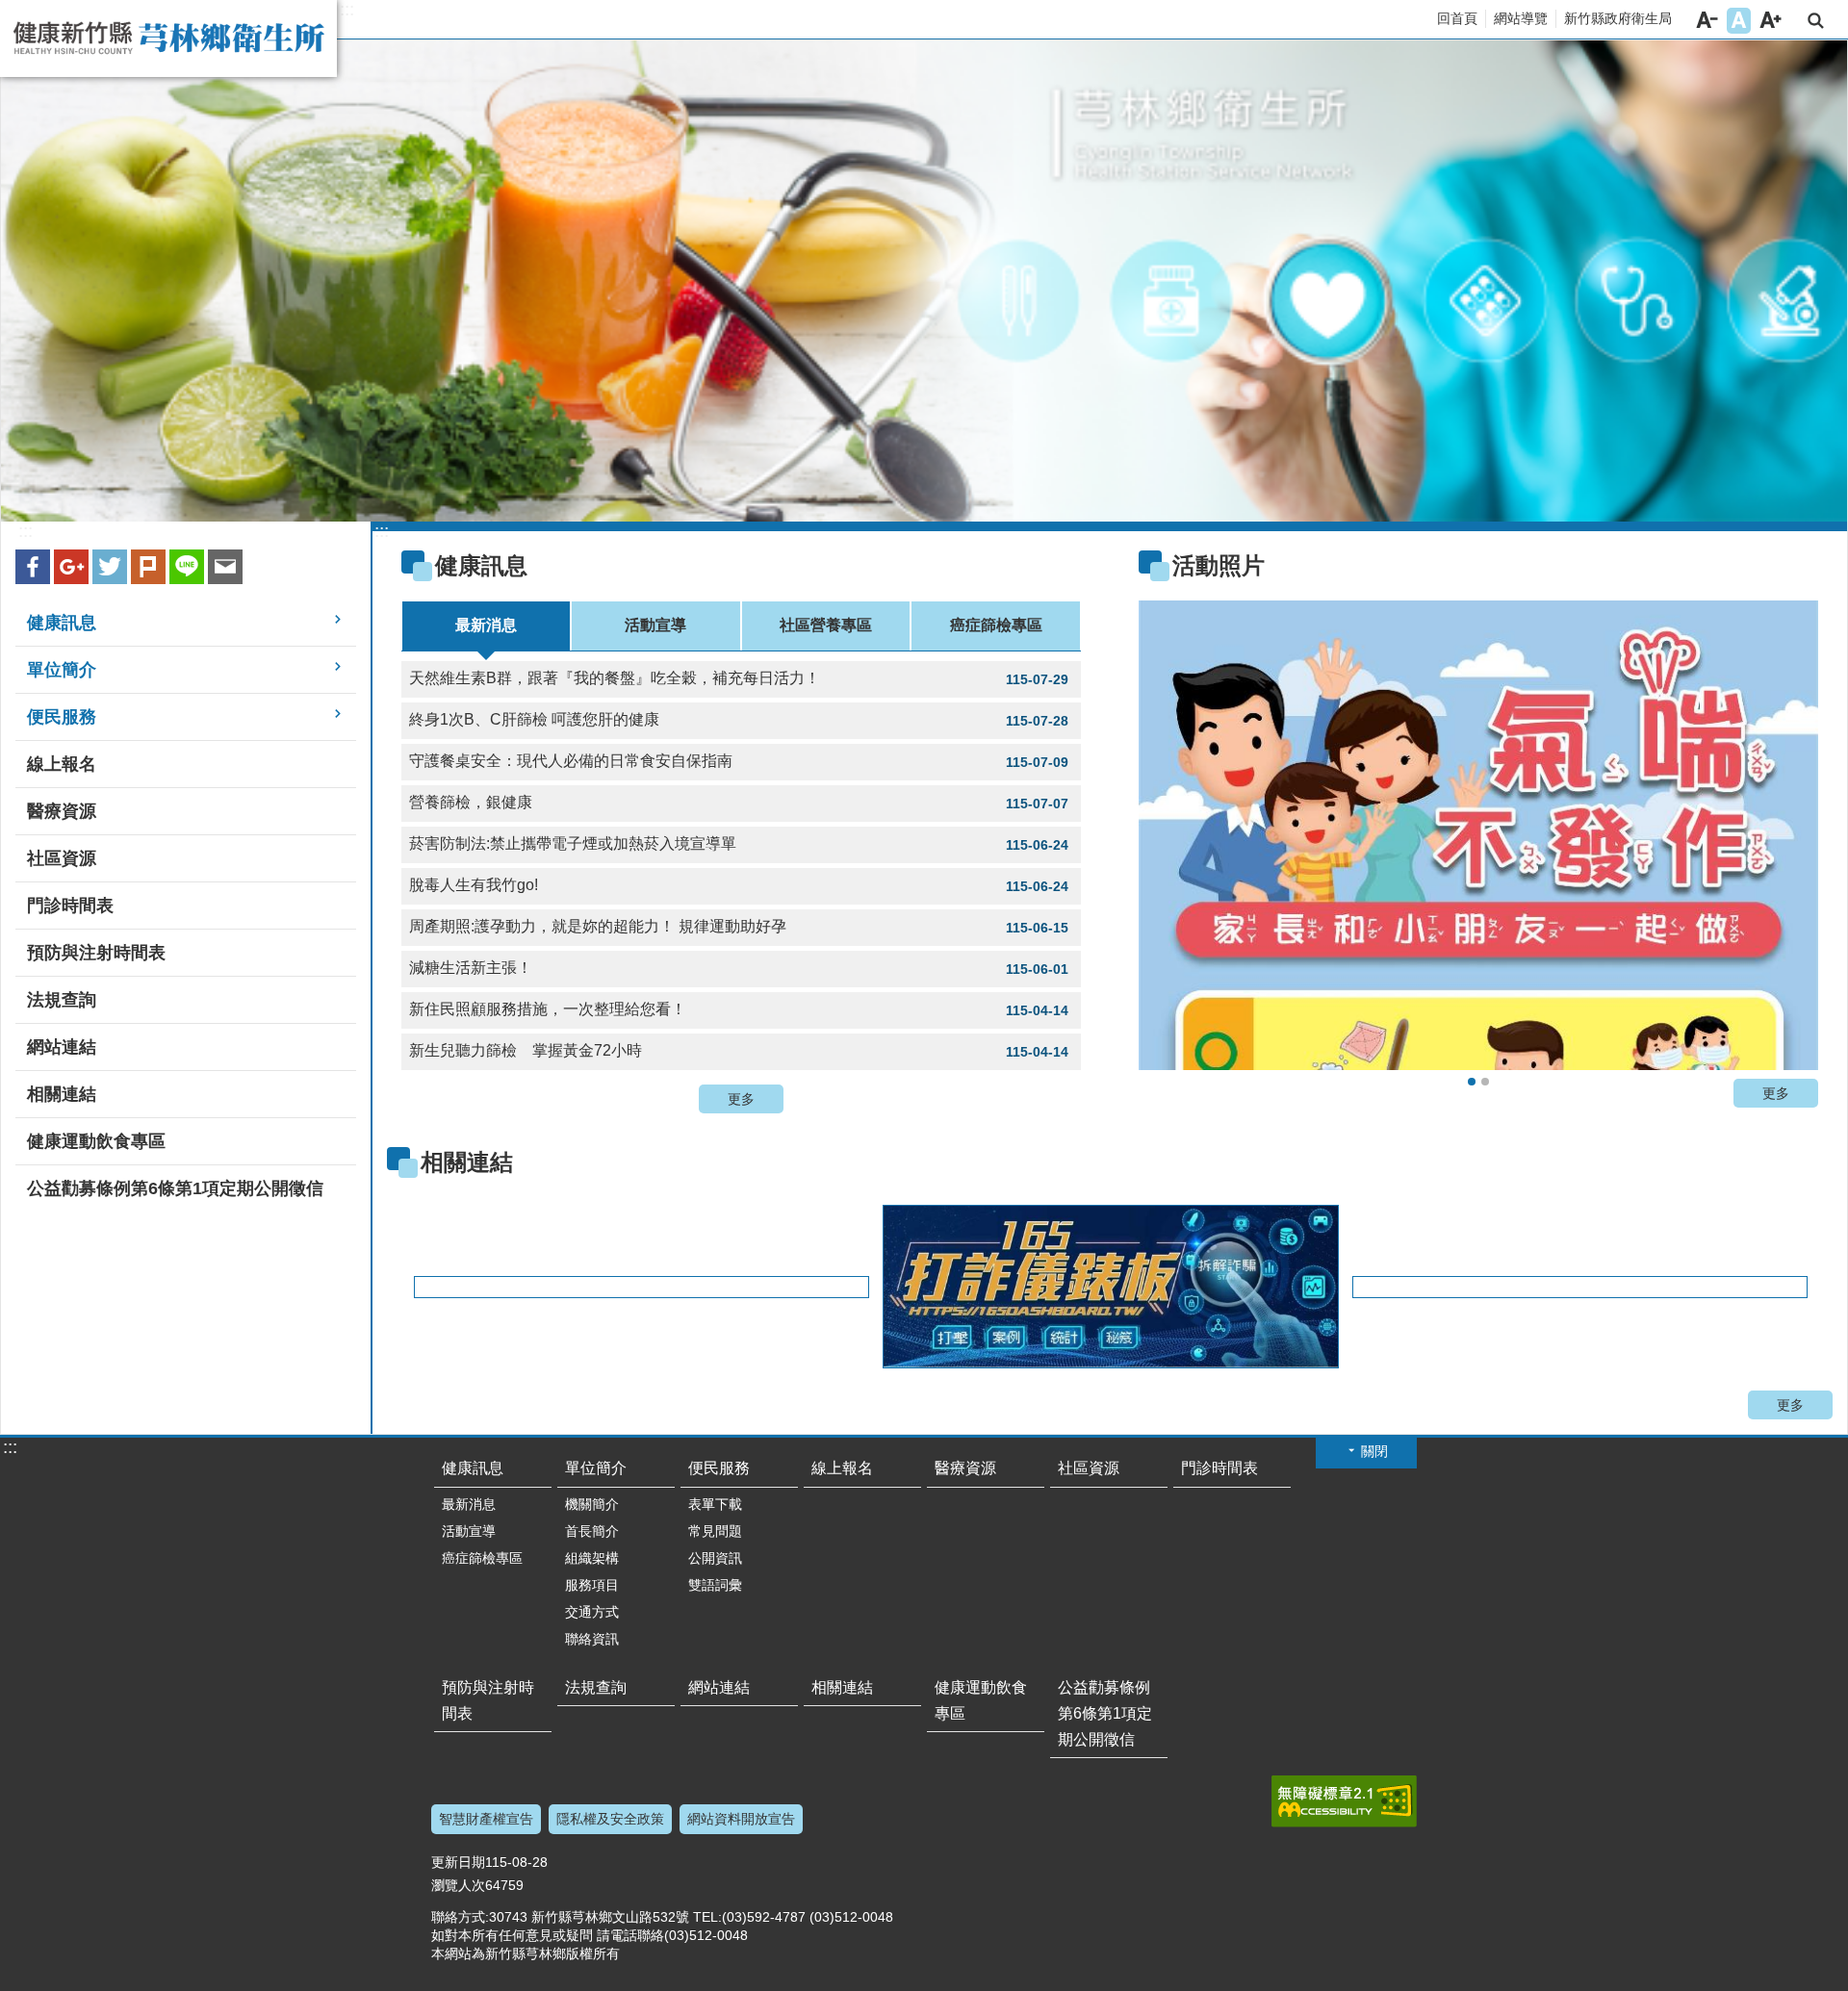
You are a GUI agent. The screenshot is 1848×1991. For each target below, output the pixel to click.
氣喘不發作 (1472, 1082)
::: (347, 10)
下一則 (1780, 841)
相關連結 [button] (62, 1094)
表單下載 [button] (715, 1504)
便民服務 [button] (62, 717)
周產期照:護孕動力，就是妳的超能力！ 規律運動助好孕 (739, 927)
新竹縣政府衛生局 (1618, 18)
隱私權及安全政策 (610, 1819)
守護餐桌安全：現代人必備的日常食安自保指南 (739, 761)
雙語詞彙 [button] (715, 1585)
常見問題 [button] (715, 1531)
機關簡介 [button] (592, 1504)
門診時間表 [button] (70, 906)
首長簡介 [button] (592, 1531)
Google (71, 567)
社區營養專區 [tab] (826, 625)
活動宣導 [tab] (655, 625)
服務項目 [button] (592, 1585)
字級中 (1739, 21)
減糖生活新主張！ (739, 968)
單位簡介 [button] (62, 670)
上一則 (1177, 841)
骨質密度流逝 (1485, 1082)
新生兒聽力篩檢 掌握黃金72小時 (739, 1051)
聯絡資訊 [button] (592, 1639)
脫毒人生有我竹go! (739, 885)
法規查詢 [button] (62, 1000)
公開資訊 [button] (715, 1558)
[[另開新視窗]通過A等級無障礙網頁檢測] (1344, 1801)
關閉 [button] (1374, 1451)
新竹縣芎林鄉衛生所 (168, 38)
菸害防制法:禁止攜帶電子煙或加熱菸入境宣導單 (739, 844)
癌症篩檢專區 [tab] (996, 625)
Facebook (33, 567)
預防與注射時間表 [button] (96, 953)
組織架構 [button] (592, 1558)
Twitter (110, 567)
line (187, 567)
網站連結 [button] (62, 1047)
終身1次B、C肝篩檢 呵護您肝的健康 (739, 720)
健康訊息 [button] (62, 623)
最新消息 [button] (469, 1504)
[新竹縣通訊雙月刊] (641, 1287)
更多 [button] (741, 1099)
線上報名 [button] (62, 764)
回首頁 (1457, 18)
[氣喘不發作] (1478, 835)
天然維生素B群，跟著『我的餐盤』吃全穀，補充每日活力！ (739, 678)
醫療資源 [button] (62, 811)
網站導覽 (1521, 18)
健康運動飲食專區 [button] (96, 1141)
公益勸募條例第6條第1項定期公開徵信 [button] (175, 1188)
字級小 (1707, 21)
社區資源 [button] (62, 858)
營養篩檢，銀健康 (739, 803)
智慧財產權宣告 (486, 1819)
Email (225, 567)
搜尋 (1816, 21)
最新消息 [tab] (486, 625)
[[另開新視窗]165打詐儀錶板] (1109, 1287)
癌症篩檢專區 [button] (482, 1558)
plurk (148, 567)
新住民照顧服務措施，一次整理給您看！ (739, 1009)
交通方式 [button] (592, 1612)
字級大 (1771, 21)
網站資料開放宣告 (741, 1819)
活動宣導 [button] (469, 1531)
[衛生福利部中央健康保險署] (1579, 1287)
